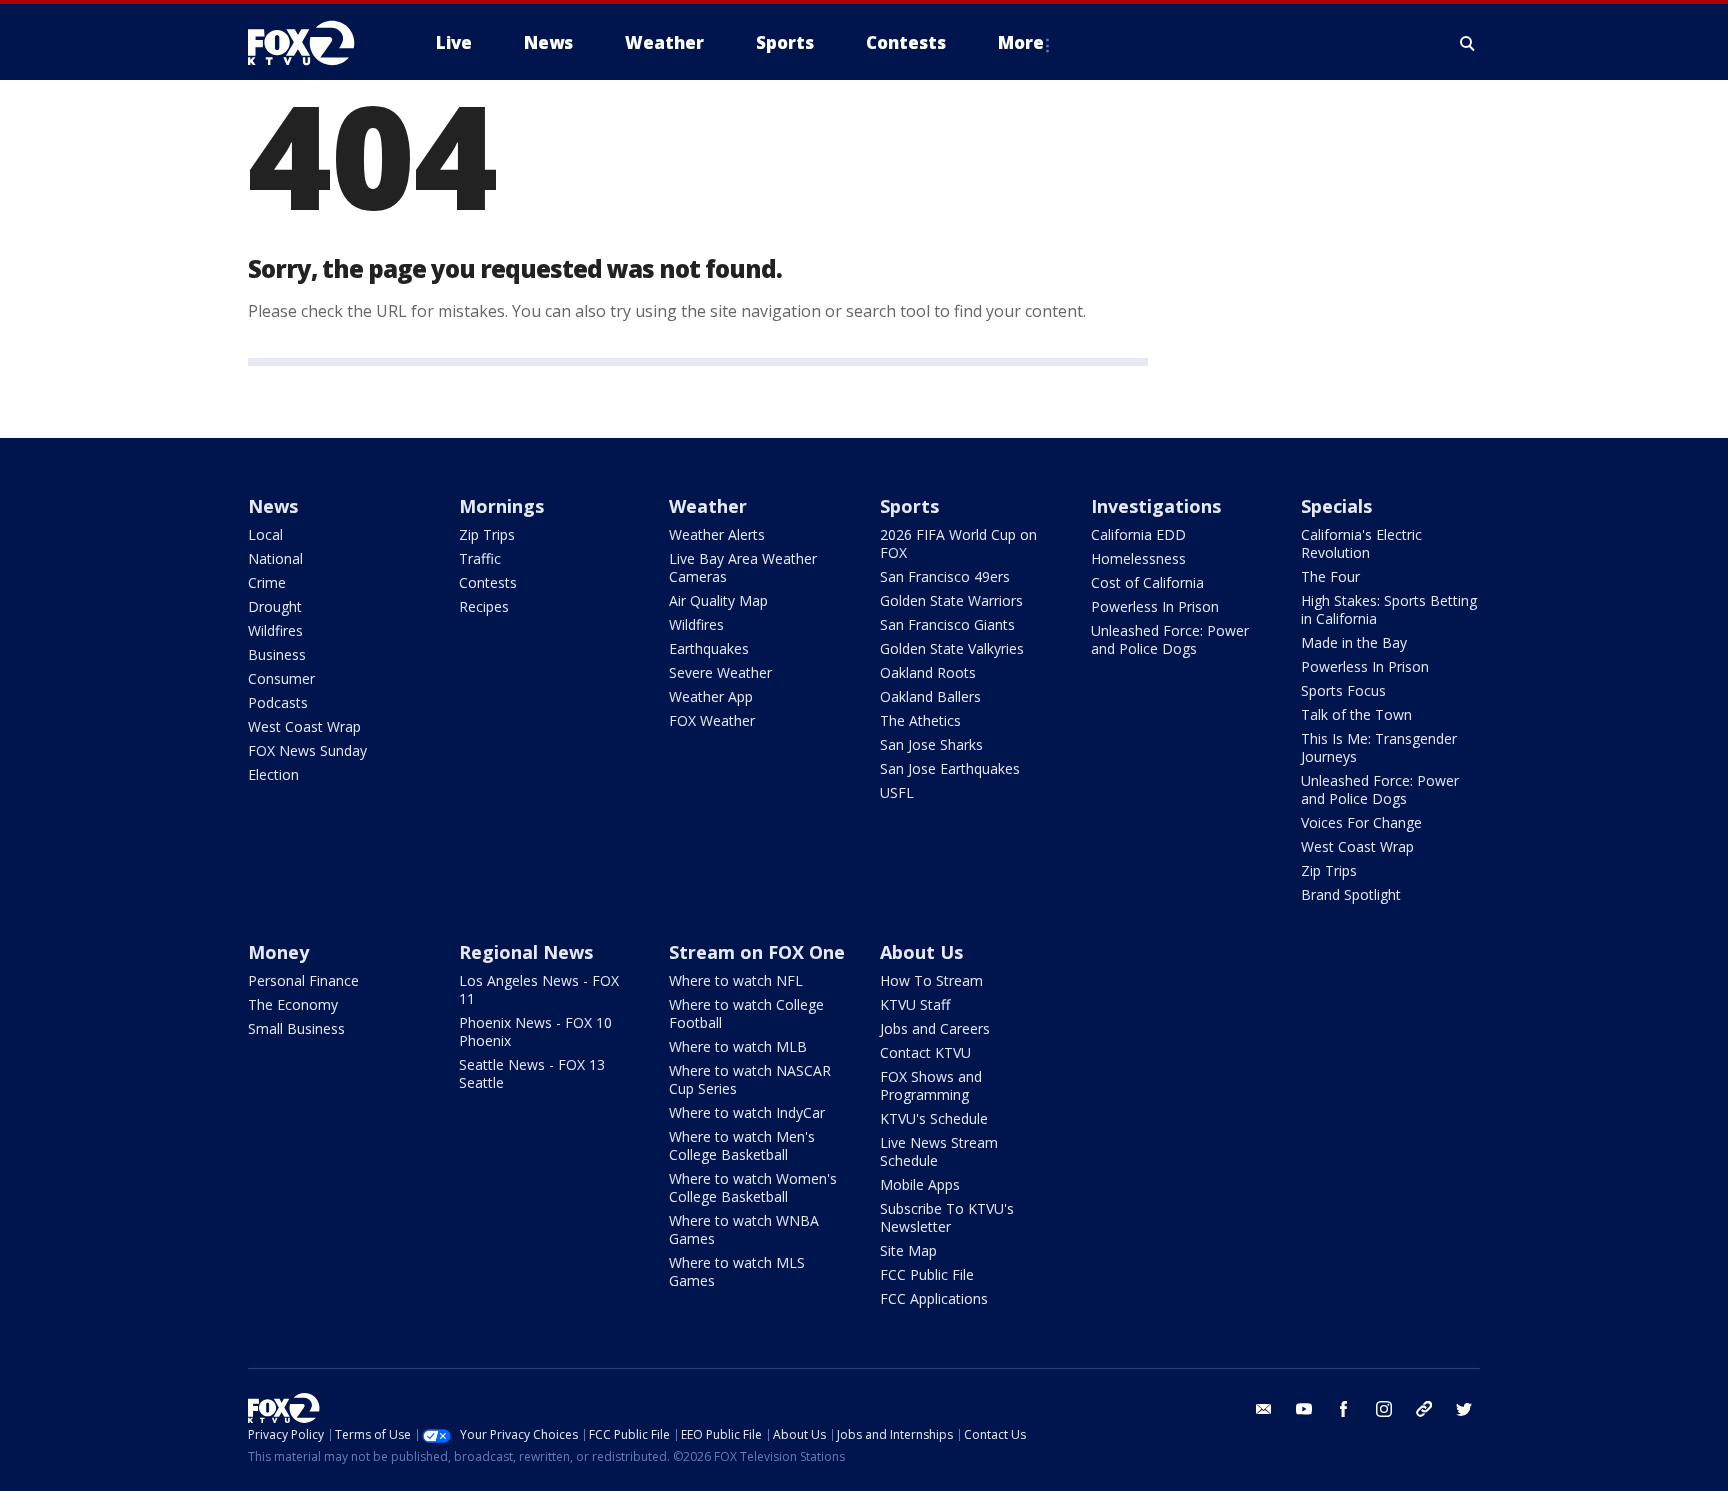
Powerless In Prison (1155, 606)
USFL (897, 792)
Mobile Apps (920, 1184)
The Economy (293, 1004)
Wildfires (275, 630)
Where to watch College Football (746, 1013)
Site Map (908, 1250)
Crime (267, 582)
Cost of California (1147, 582)
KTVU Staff (915, 1004)
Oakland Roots (928, 672)
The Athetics (920, 720)
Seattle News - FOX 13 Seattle (532, 1073)
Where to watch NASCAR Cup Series (750, 1079)
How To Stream (931, 980)
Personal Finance (303, 980)
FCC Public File (927, 1274)
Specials (1336, 506)
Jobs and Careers (935, 1028)
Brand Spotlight (1351, 894)
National (275, 558)
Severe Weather (720, 672)
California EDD (1138, 534)
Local (265, 534)
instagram (1384, 1409)
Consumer (281, 678)
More (1021, 42)
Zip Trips (487, 534)
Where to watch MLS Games (737, 1271)
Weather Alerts (717, 534)
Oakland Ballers (930, 696)
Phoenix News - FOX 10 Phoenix (535, 1031)
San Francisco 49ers (945, 576)
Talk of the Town (1356, 714)
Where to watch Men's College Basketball (742, 1145)
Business (277, 654)
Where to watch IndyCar (747, 1112)
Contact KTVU (925, 1052)
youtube (1304, 1409)
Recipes (484, 606)
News (273, 506)
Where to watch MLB (738, 1046)
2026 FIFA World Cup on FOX (958, 543)
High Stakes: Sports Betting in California (1389, 609)
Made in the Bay (1354, 642)
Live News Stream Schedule (939, 1151)
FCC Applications (934, 1298)
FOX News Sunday (307, 750)
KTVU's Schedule (934, 1118)
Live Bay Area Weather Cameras (743, 567)
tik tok (1424, 1409)
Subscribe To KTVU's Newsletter (947, 1217)
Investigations (1156, 506)
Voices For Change (1361, 822)
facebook (1344, 1409)
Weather (708, 506)
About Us (921, 952)
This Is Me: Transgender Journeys (1379, 747)
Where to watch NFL (736, 980)
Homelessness (1138, 558)
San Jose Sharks (931, 744)
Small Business (296, 1028)
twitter (1464, 1409)
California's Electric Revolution (1361, 543)
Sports (909, 506)
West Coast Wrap (304, 726)
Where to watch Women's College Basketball (753, 1187)
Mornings (501, 506)
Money (278, 952)
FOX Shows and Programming (931, 1085)
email (1264, 1409)
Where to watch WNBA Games (744, 1229)
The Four (1330, 576)
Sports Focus (1343, 690)
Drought (275, 606)
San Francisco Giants (947, 624)
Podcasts (278, 702)
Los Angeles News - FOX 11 (539, 989)
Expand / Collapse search (1468, 43)
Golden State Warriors (951, 600)
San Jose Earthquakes (950, 768)
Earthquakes (709, 648)
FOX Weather (712, 720)
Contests (488, 582)
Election (273, 774)
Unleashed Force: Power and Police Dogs (1170, 639)
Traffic (480, 558)
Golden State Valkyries (952, 648)
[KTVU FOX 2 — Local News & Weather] (314, 43)
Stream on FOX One (757, 952)
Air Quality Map (718, 600)
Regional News (526, 952)
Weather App (711, 696)
